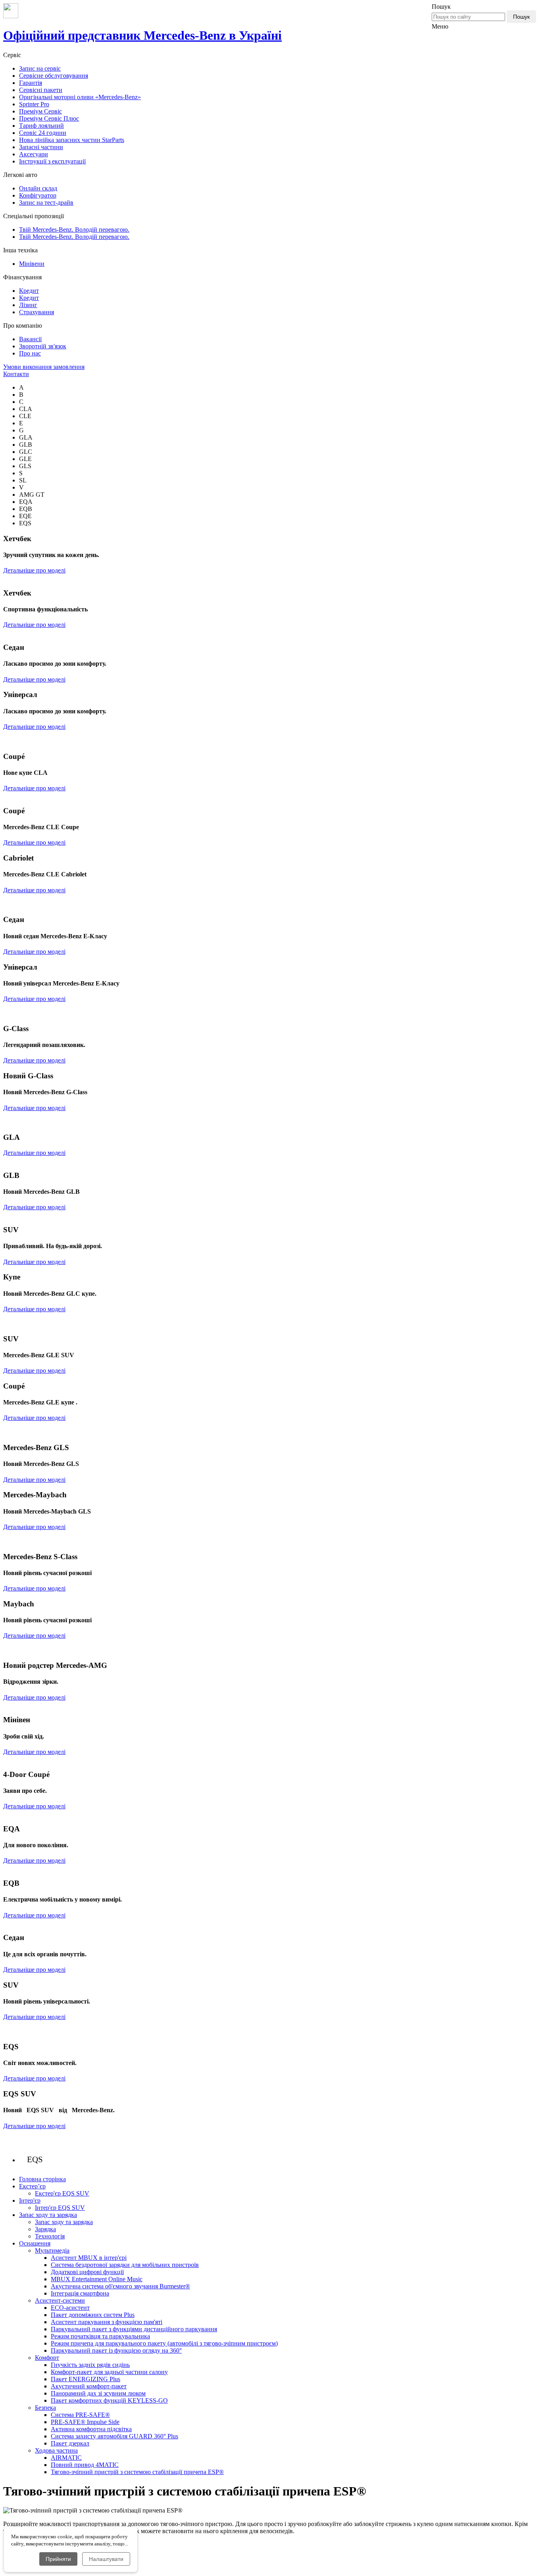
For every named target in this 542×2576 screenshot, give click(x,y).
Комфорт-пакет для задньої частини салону (109, 2372)
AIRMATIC (66, 2458)
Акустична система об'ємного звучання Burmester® (120, 2286)
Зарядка (45, 2229)
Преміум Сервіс (40, 111)
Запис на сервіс (40, 68)
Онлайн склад (38, 188)
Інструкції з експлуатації (52, 161)
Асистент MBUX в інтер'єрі (89, 2258)
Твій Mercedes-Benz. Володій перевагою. (74, 230)
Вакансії (30, 339)
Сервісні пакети (41, 90)
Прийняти (58, 2559)
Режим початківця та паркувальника (100, 2336)
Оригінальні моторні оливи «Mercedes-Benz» (80, 97)
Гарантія (31, 83)
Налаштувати (106, 2559)
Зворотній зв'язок (43, 346)
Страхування (37, 312)
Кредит (29, 291)
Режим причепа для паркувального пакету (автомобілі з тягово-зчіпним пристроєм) (164, 2343)
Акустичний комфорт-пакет (89, 2386)
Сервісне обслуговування (54, 76)
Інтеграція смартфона (80, 2293)
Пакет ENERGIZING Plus (86, 2379)
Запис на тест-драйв (46, 203)
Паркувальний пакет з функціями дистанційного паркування (134, 2329)
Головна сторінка (42, 2179)
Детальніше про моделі (34, 570)
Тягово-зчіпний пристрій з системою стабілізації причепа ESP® (137, 2472)
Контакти (16, 374)
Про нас (30, 353)
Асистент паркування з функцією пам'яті (107, 2322)
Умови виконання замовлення (44, 367)
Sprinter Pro (34, 104)
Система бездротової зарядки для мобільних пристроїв (125, 2265)
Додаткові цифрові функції (87, 2272)
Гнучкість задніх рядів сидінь (90, 2365)
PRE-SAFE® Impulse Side (85, 2422)
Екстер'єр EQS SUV (62, 2193)
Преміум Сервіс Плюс (49, 118)
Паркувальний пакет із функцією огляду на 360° (116, 2350)
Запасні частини (41, 147)
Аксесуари (34, 154)
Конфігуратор (38, 195)
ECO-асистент (70, 2308)
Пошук (521, 17)
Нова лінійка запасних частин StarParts (72, 140)
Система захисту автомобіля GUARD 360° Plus (114, 2436)
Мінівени (32, 264)
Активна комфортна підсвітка (91, 2429)
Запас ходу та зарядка (64, 2222)
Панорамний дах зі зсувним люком (98, 2393)
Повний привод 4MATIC (85, 2465)
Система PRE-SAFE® (80, 2415)
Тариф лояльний (41, 126)
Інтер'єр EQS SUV (60, 2208)
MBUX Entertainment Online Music (97, 2279)
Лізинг (28, 305)
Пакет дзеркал (70, 2443)
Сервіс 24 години (43, 133)
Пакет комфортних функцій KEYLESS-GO (109, 2400)
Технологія (50, 2236)
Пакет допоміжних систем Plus (93, 2315)
